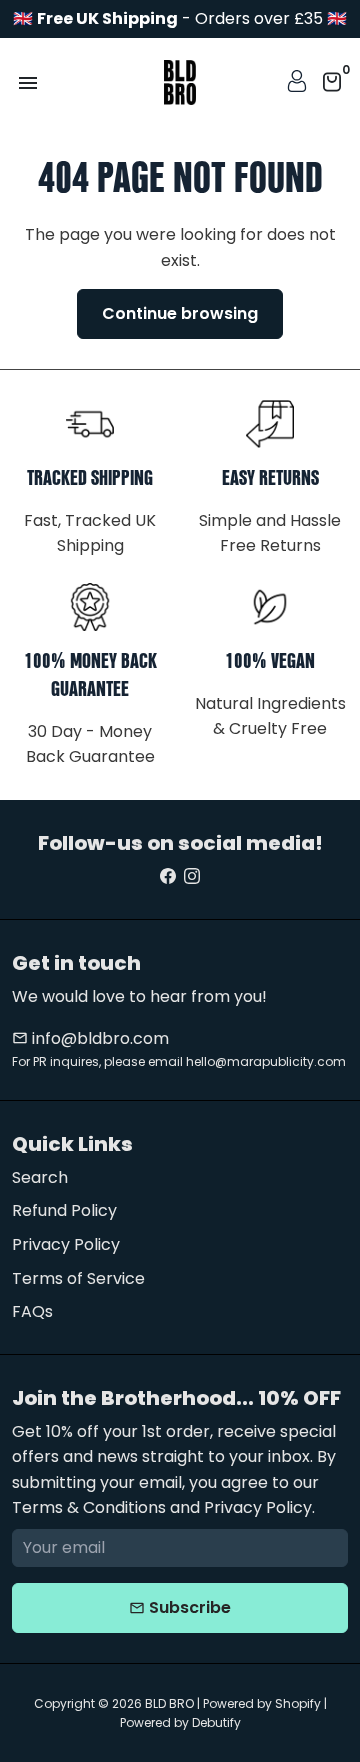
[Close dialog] (340, 767)
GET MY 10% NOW (264, 1008)
